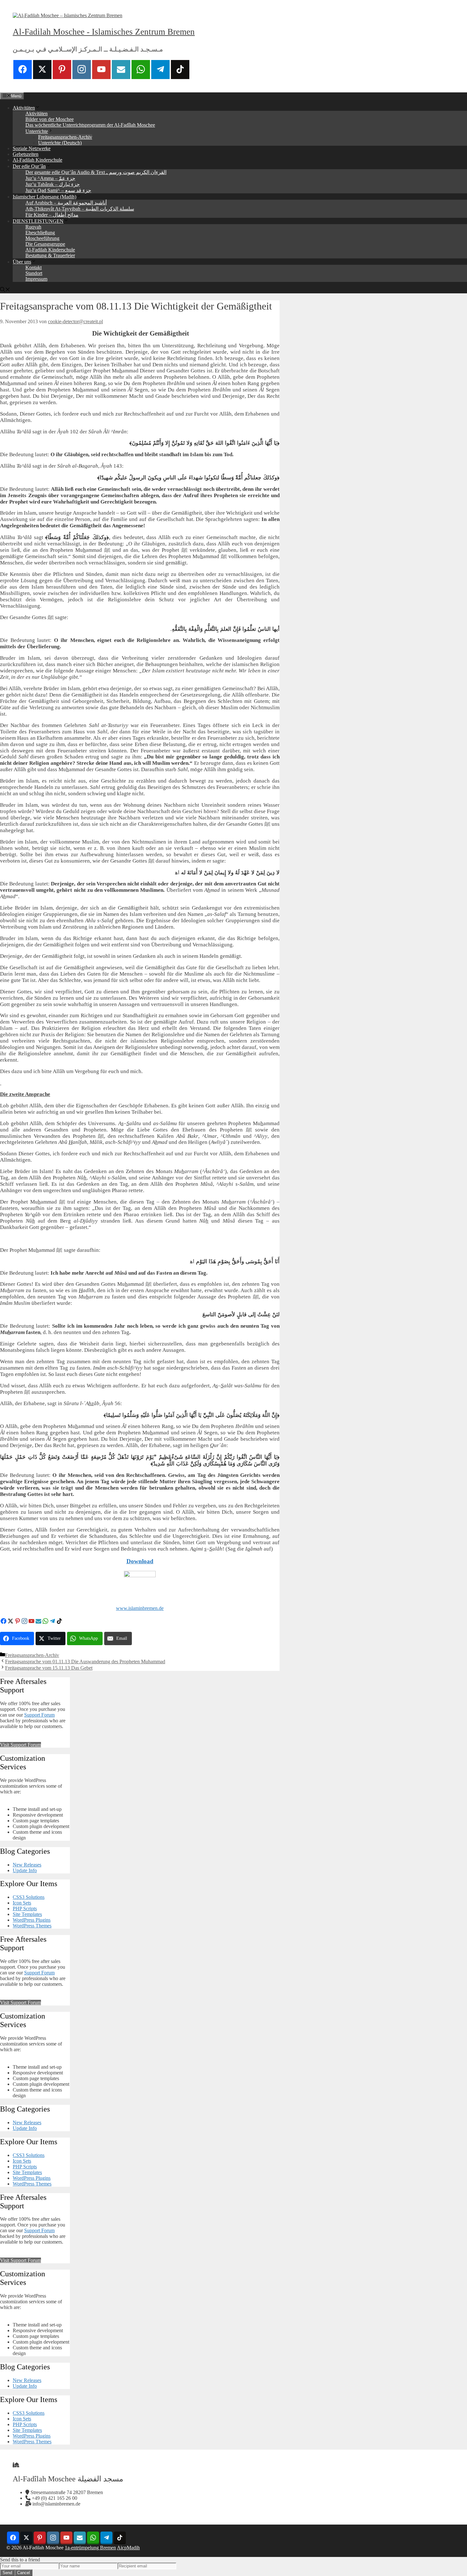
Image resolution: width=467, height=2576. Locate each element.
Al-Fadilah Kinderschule (37, 160)
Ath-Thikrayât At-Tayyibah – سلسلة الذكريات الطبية (80, 209)
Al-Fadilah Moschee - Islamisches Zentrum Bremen (104, 32)
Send (7, 2573)
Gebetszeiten (26, 154)
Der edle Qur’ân (29, 166)
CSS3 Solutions (29, 1897)
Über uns (22, 262)
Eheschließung (40, 233)
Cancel (24, 2573)
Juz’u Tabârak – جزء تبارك (53, 184)
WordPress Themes (32, 1926)
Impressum (36, 279)
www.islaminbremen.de (140, 1608)
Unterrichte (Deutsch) (60, 143)
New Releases (27, 1865)
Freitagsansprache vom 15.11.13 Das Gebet (49, 1668)
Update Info (25, 1870)
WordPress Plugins (32, 1920)
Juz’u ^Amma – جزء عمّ (50, 178)
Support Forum (39, 1715)
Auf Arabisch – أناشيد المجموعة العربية (66, 203)
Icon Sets (22, 1903)
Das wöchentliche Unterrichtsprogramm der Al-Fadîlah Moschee (90, 125)
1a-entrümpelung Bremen (90, 2548)
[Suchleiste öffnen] (5, 290)
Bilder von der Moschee (50, 119)
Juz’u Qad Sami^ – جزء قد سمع (58, 190)
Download (140, 1561)
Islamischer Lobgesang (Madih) (44, 197)
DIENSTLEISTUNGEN (38, 221)
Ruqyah (33, 227)
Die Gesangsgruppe (45, 244)
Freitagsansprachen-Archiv (65, 137)
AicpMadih (128, 2548)
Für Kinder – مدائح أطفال (52, 215)
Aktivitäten (24, 108)
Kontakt (34, 267)
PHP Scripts (25, 1909)
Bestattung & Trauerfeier (50, 255)
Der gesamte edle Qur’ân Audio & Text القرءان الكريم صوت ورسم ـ (96, 172)
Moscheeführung (42, 238)
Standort (34, 273)
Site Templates (27, 1914)
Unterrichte (37, 131)
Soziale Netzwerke (32, 148)
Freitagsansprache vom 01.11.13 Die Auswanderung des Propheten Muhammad (85, 1662)
